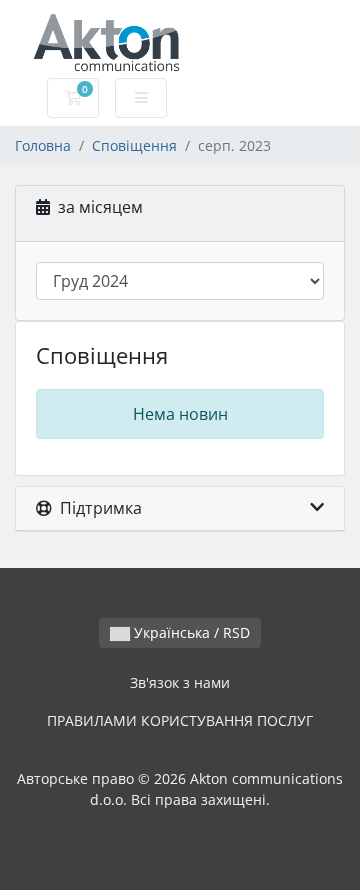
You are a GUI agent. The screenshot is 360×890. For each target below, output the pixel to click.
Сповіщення (134, 145)
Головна (43, 145)
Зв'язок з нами (180, 682)
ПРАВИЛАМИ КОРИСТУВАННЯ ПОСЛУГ (180, 720)
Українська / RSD (190, 632)
